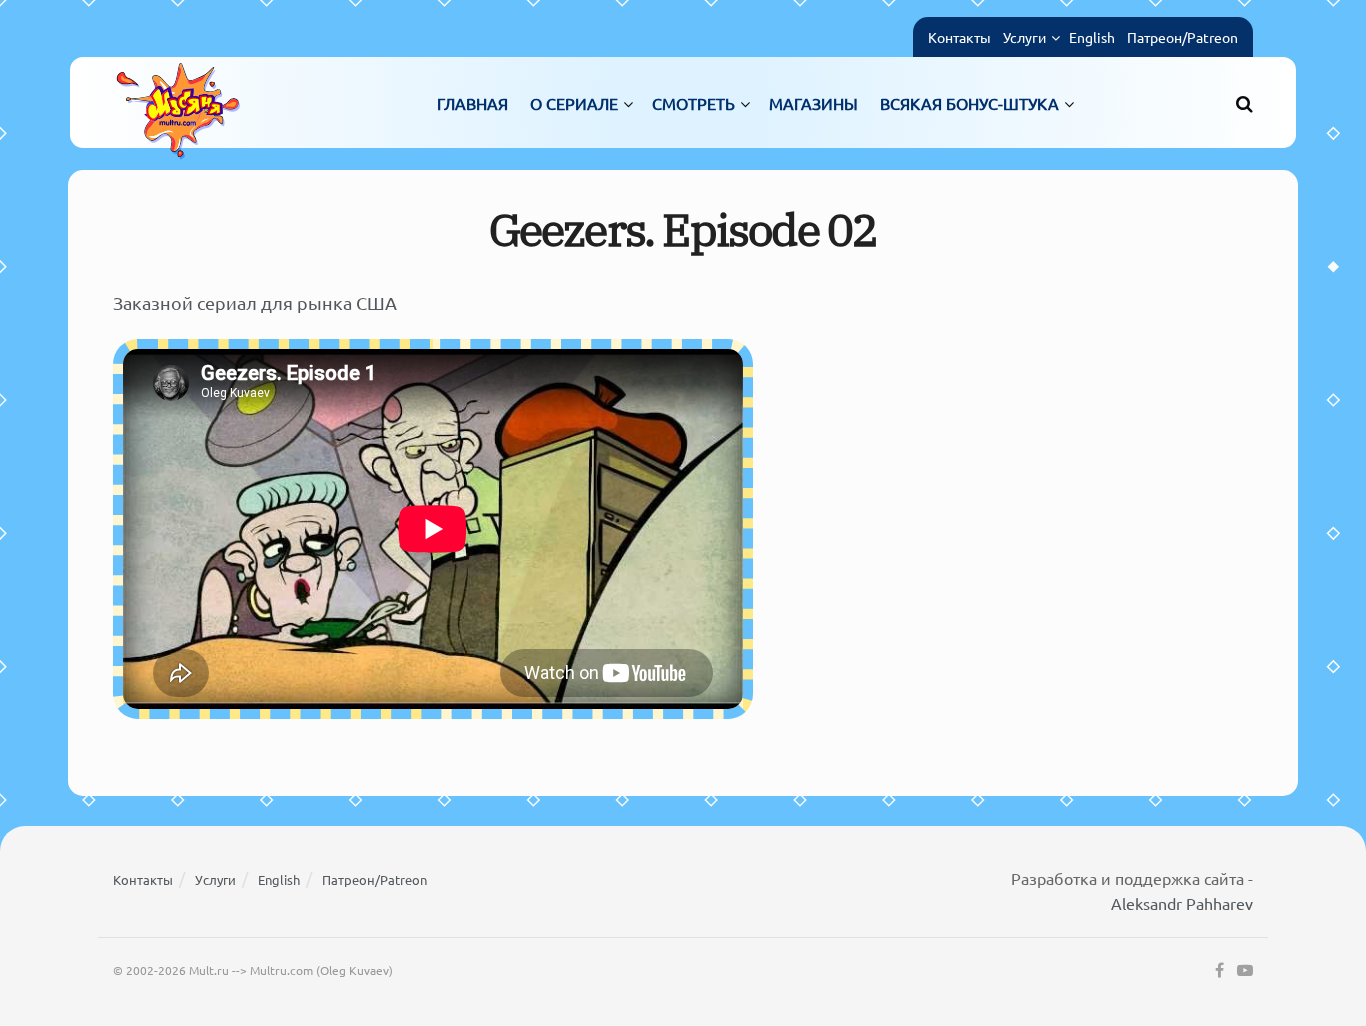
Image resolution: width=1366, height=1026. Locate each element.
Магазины (813, 103)
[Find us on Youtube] (1245, 971)
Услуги (1024, 37)
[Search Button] (1244, 103)
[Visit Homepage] (178, 102)
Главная (472, 103)
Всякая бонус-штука (969, 103)
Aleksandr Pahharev (1182, 903)
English (1092, 37)
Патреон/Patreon (1182, 37)
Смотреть (693, 103)
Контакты (959, 37)
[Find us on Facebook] (1219, 971)
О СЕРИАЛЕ (574, 103)
